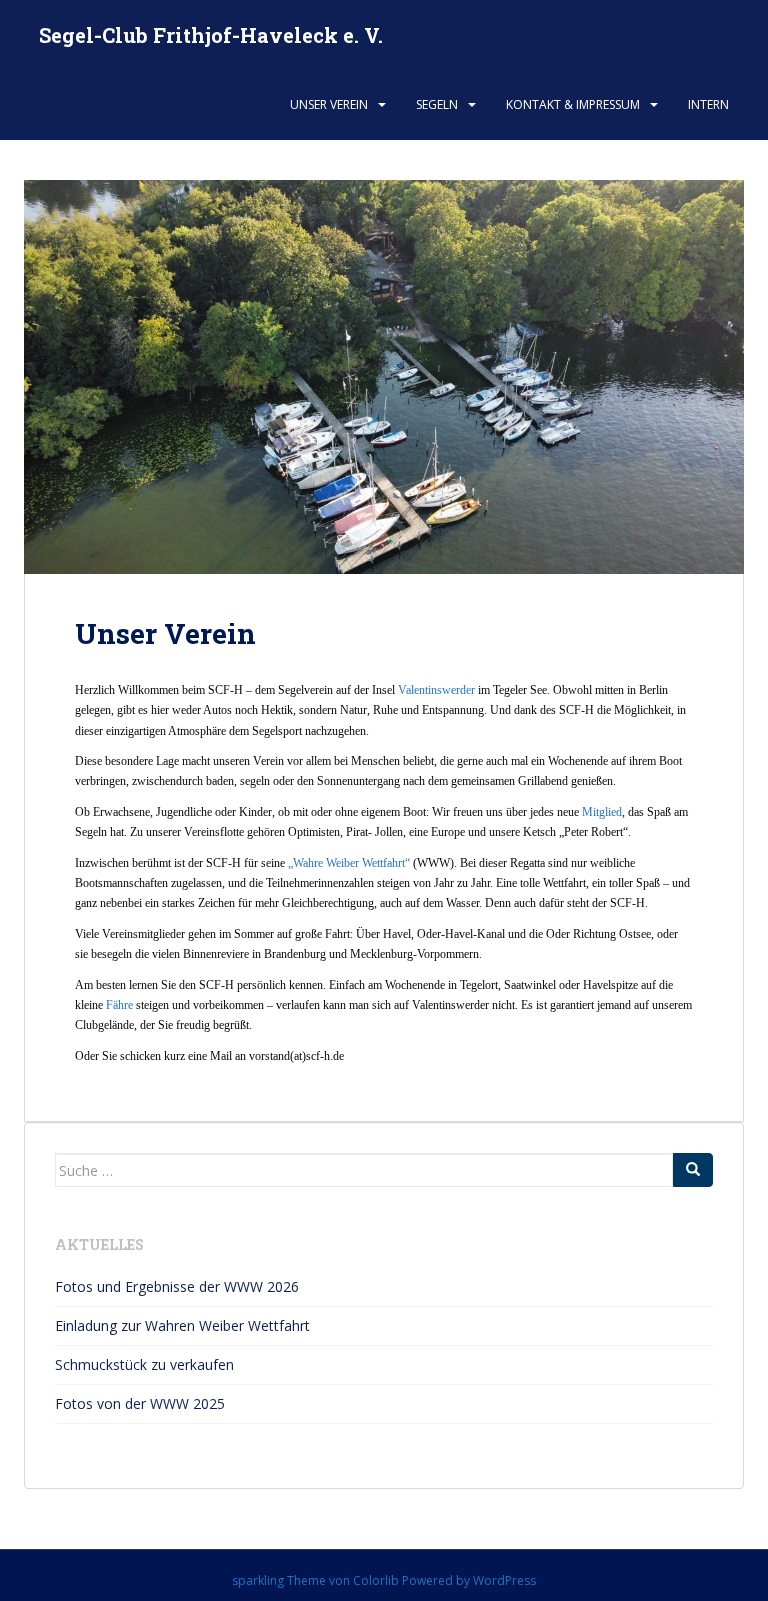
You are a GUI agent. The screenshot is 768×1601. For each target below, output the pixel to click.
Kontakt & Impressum (573, 104)
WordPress (504, 1580)
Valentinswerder (436, 690)
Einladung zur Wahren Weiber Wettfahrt (182, 1325)
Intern (708, 104)
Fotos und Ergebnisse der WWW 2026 (177, 1286)
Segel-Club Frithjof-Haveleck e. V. (211, 35)
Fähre (119, 1005)
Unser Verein (329, 104)
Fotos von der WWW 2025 (140, 1403)
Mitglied (602, 812)
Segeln (437, 104)
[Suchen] (693, 1170)
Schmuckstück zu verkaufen (144, 1364)
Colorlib (376, 1580)
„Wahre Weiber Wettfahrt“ (349, 863)
